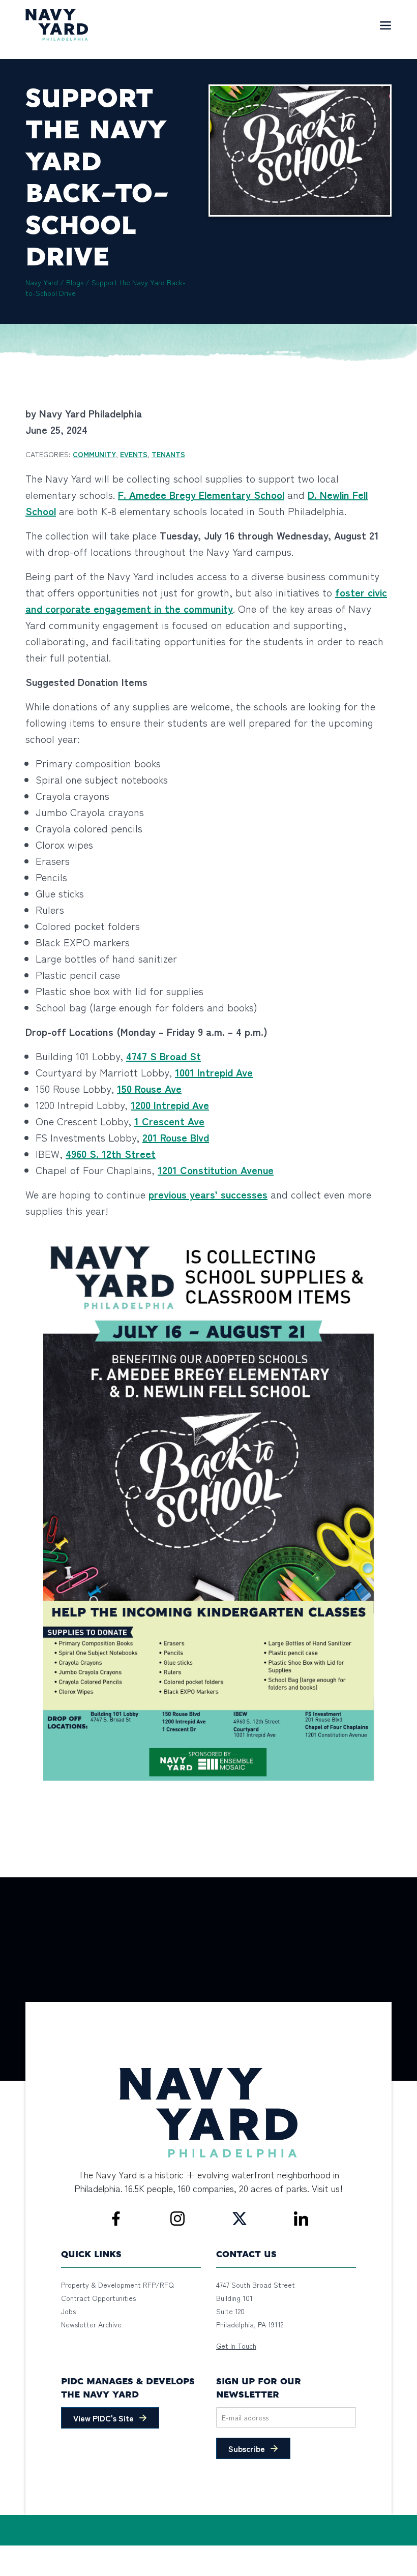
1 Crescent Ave (169, 1121)
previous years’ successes (208, 1194)
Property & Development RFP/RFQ (117, 2285)
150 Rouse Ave (149, 1088)
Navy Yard (42, 282)
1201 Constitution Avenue (216, 1170)
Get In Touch (236, 2346)
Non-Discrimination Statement (157, 2551)
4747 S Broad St (163, 1056)
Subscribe (247, 2448)
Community (94, 454)
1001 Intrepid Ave (214, 1072)
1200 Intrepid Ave (170, 1105)
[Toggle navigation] (385, 25)
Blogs (75, 282)
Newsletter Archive (91, 2324)
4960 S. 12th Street (111, 1154)
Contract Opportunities (98, 2298)
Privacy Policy (81, 2551)
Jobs (68, 2311)
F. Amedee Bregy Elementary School (201, 495)
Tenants (168, 454)
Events (134, 454)
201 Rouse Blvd (176, 1137)
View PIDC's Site (103, 2418)
